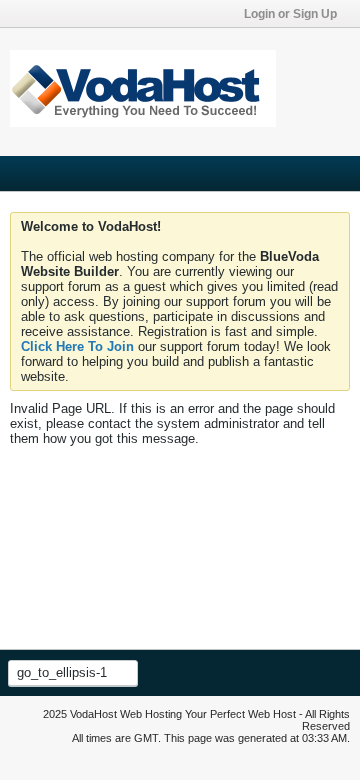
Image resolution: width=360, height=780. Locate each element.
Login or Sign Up (290, 14)
